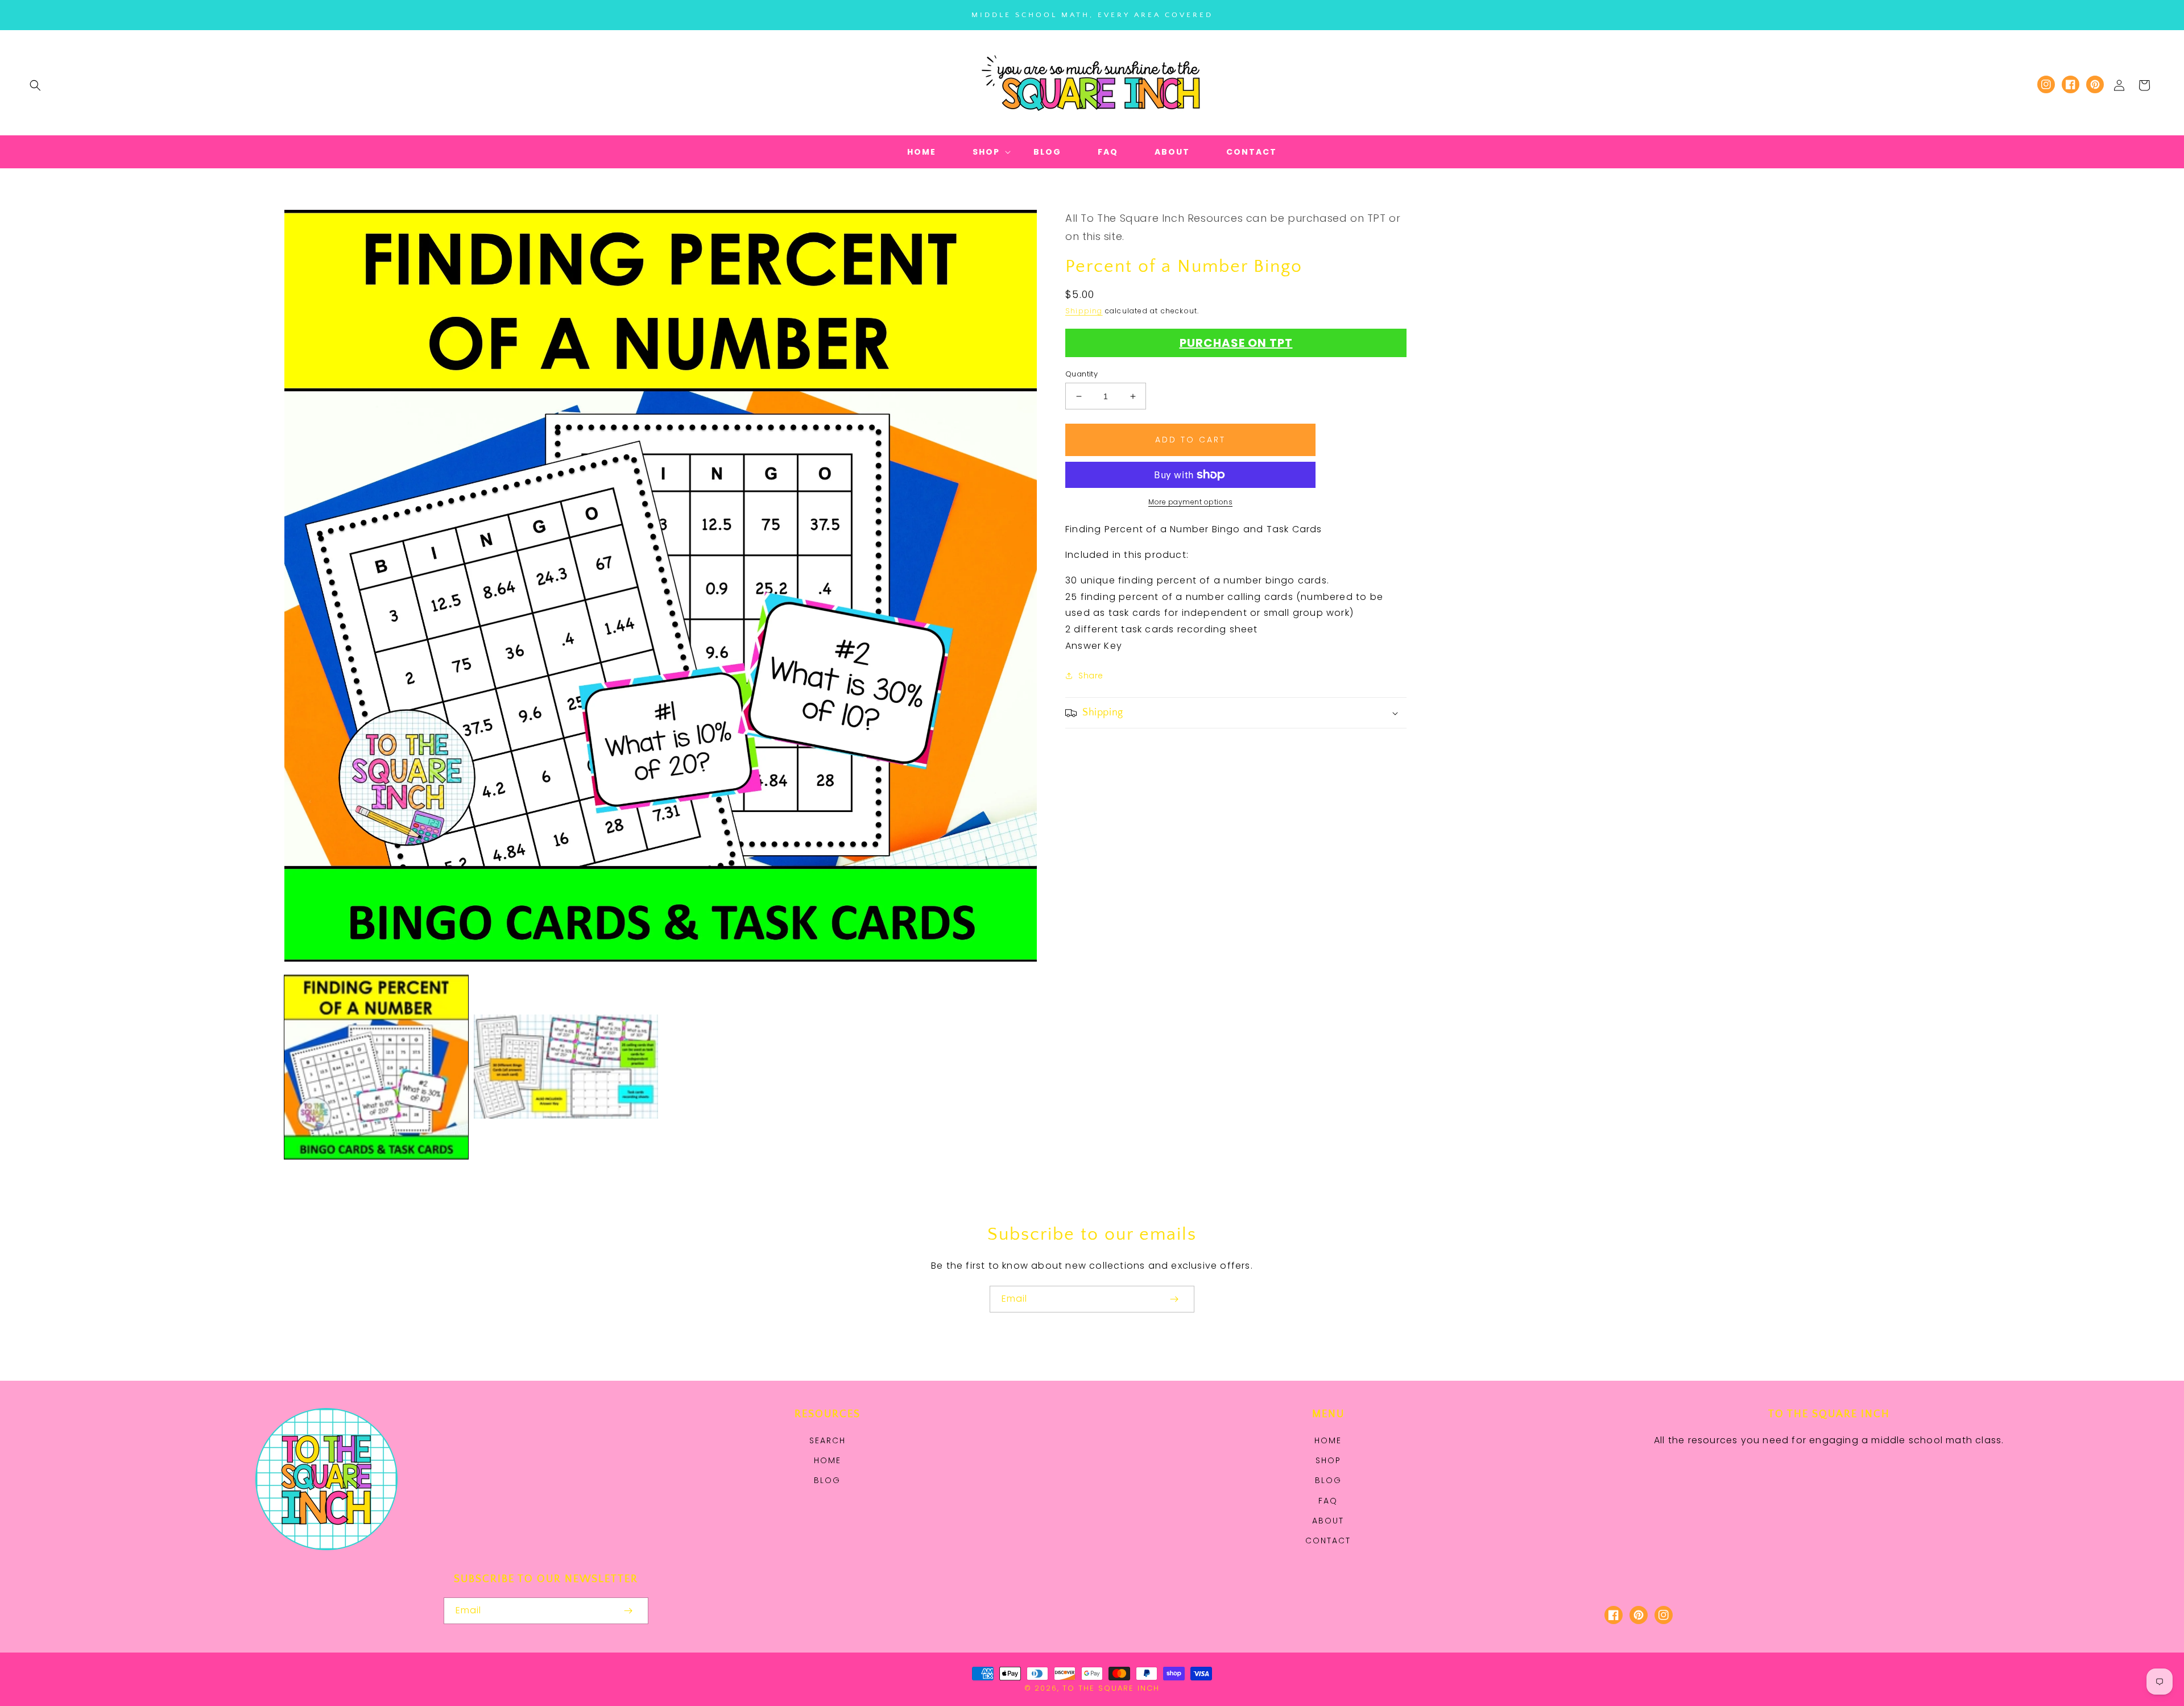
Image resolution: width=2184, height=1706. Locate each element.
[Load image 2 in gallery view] (566, 1067)
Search (828, 1440)
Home (828, 1460)
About (1328, 1521)
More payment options (1190, 502)
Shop (1328, 1460)
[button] (35, 85)
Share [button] (1091, 676)
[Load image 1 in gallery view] (376, 1067)
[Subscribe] (1174, 1299)
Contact (1328, 1541)
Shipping (1084, 311)
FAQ (1328, 1501)
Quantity (1081, 374)
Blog (827, 1480)
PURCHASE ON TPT (1236, 343)
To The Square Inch (1111, 1688)
